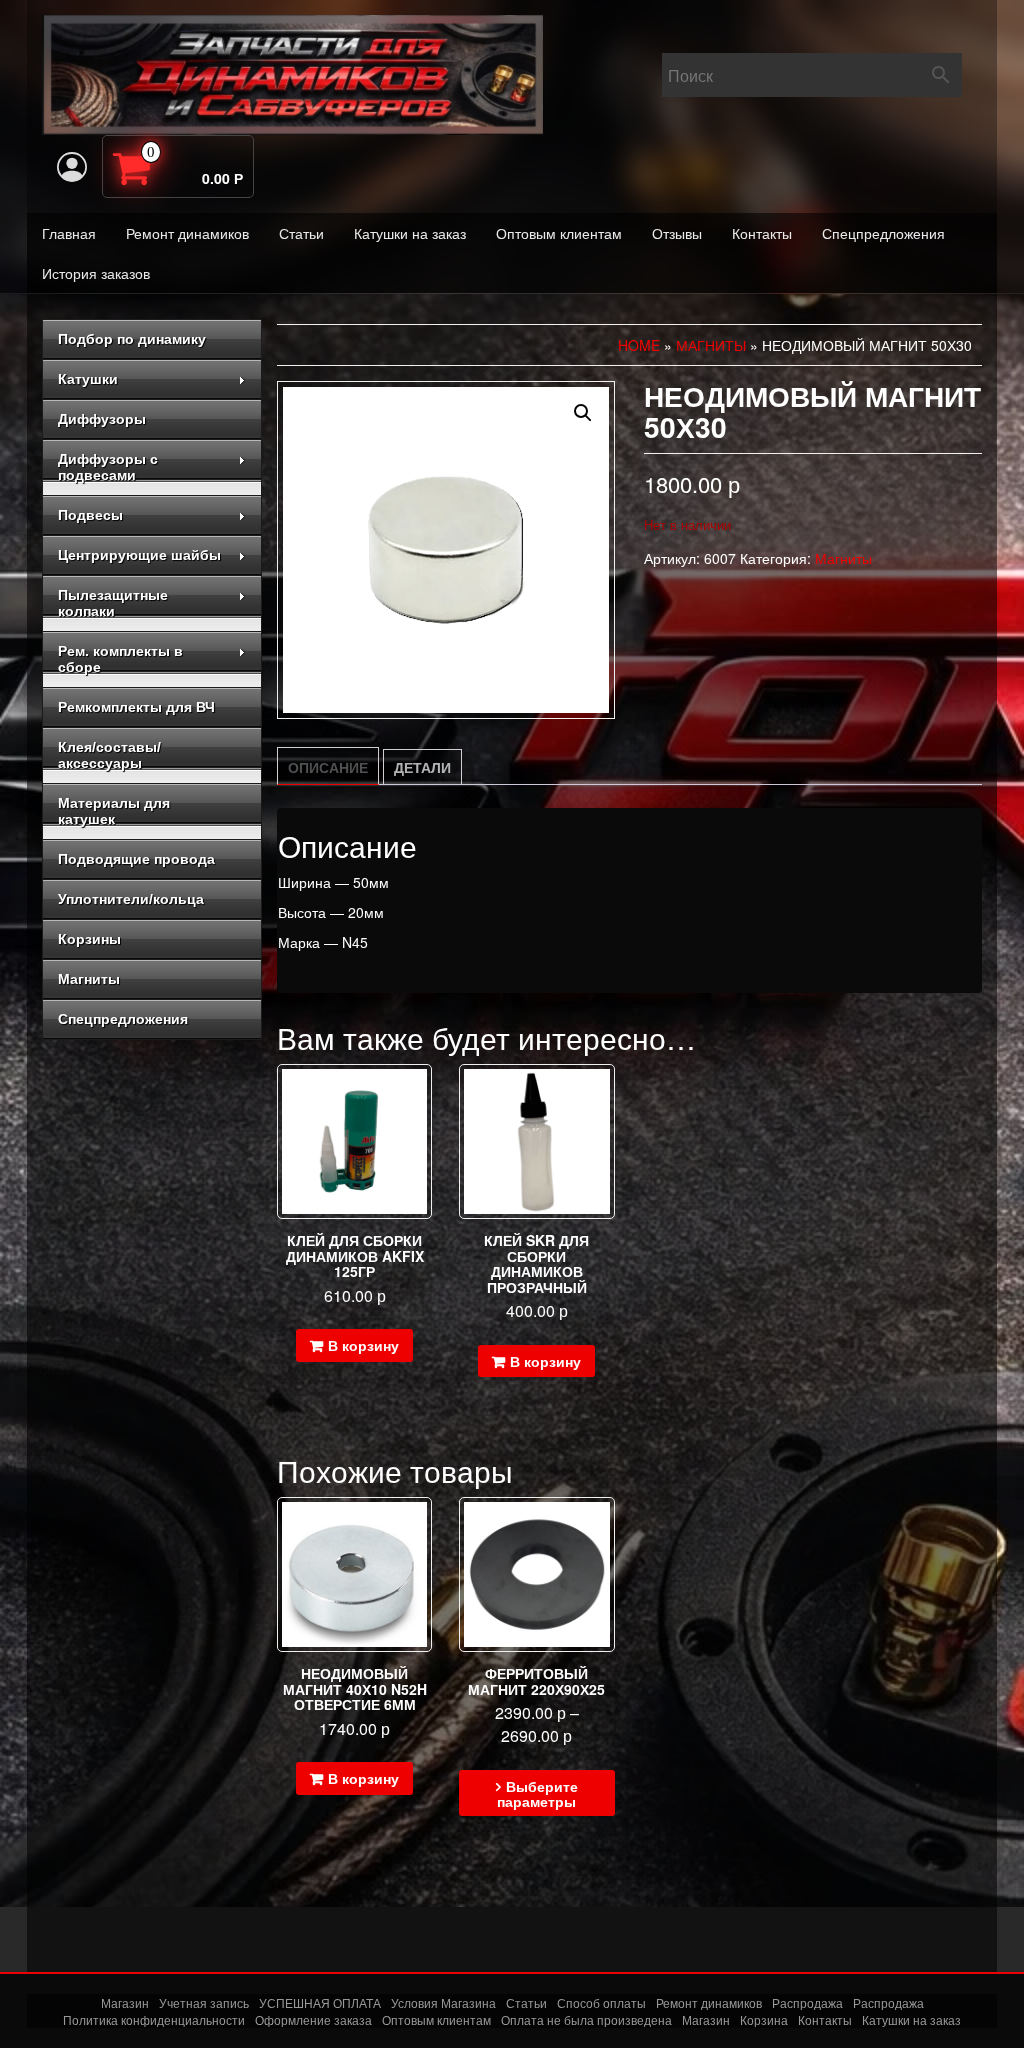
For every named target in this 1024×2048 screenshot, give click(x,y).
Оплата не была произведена (586, 2019)
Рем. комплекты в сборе (120, 659)
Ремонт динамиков (187, 233)
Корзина (764, 2019)
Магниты (89, 979)
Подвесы (90, 515)
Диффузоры (102, 419)
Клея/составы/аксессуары (109, 755)
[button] (583, 413)
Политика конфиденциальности (154, 2019)
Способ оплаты (601, 2002)
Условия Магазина (443, 2002)
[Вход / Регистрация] (72, 167)
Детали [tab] (422, 767)
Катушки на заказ (410, 233)
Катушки (88, 379)
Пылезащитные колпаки (113, 603)
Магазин (125, 2002)
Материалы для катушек (114, 811)
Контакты (762, 233)
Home (639, 345)
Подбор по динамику (132, 339)
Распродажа (807, 2002)
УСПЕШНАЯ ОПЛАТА (320, 2002)
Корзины (89, 939)
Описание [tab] (328, 767)
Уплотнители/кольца (131, 899)
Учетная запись (204, 2002)
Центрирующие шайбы (139, 555)
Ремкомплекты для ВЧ (136, 707)
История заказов (96, 273)
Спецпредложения (883, 233)
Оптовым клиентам (559, 233)
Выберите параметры (537, 1793)
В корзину (363, 1345)
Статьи (301, 233)
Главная (69, 233)
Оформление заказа (313, 2019)
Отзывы (677, 233)
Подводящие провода (136, 859)
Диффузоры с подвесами (108, 467)
